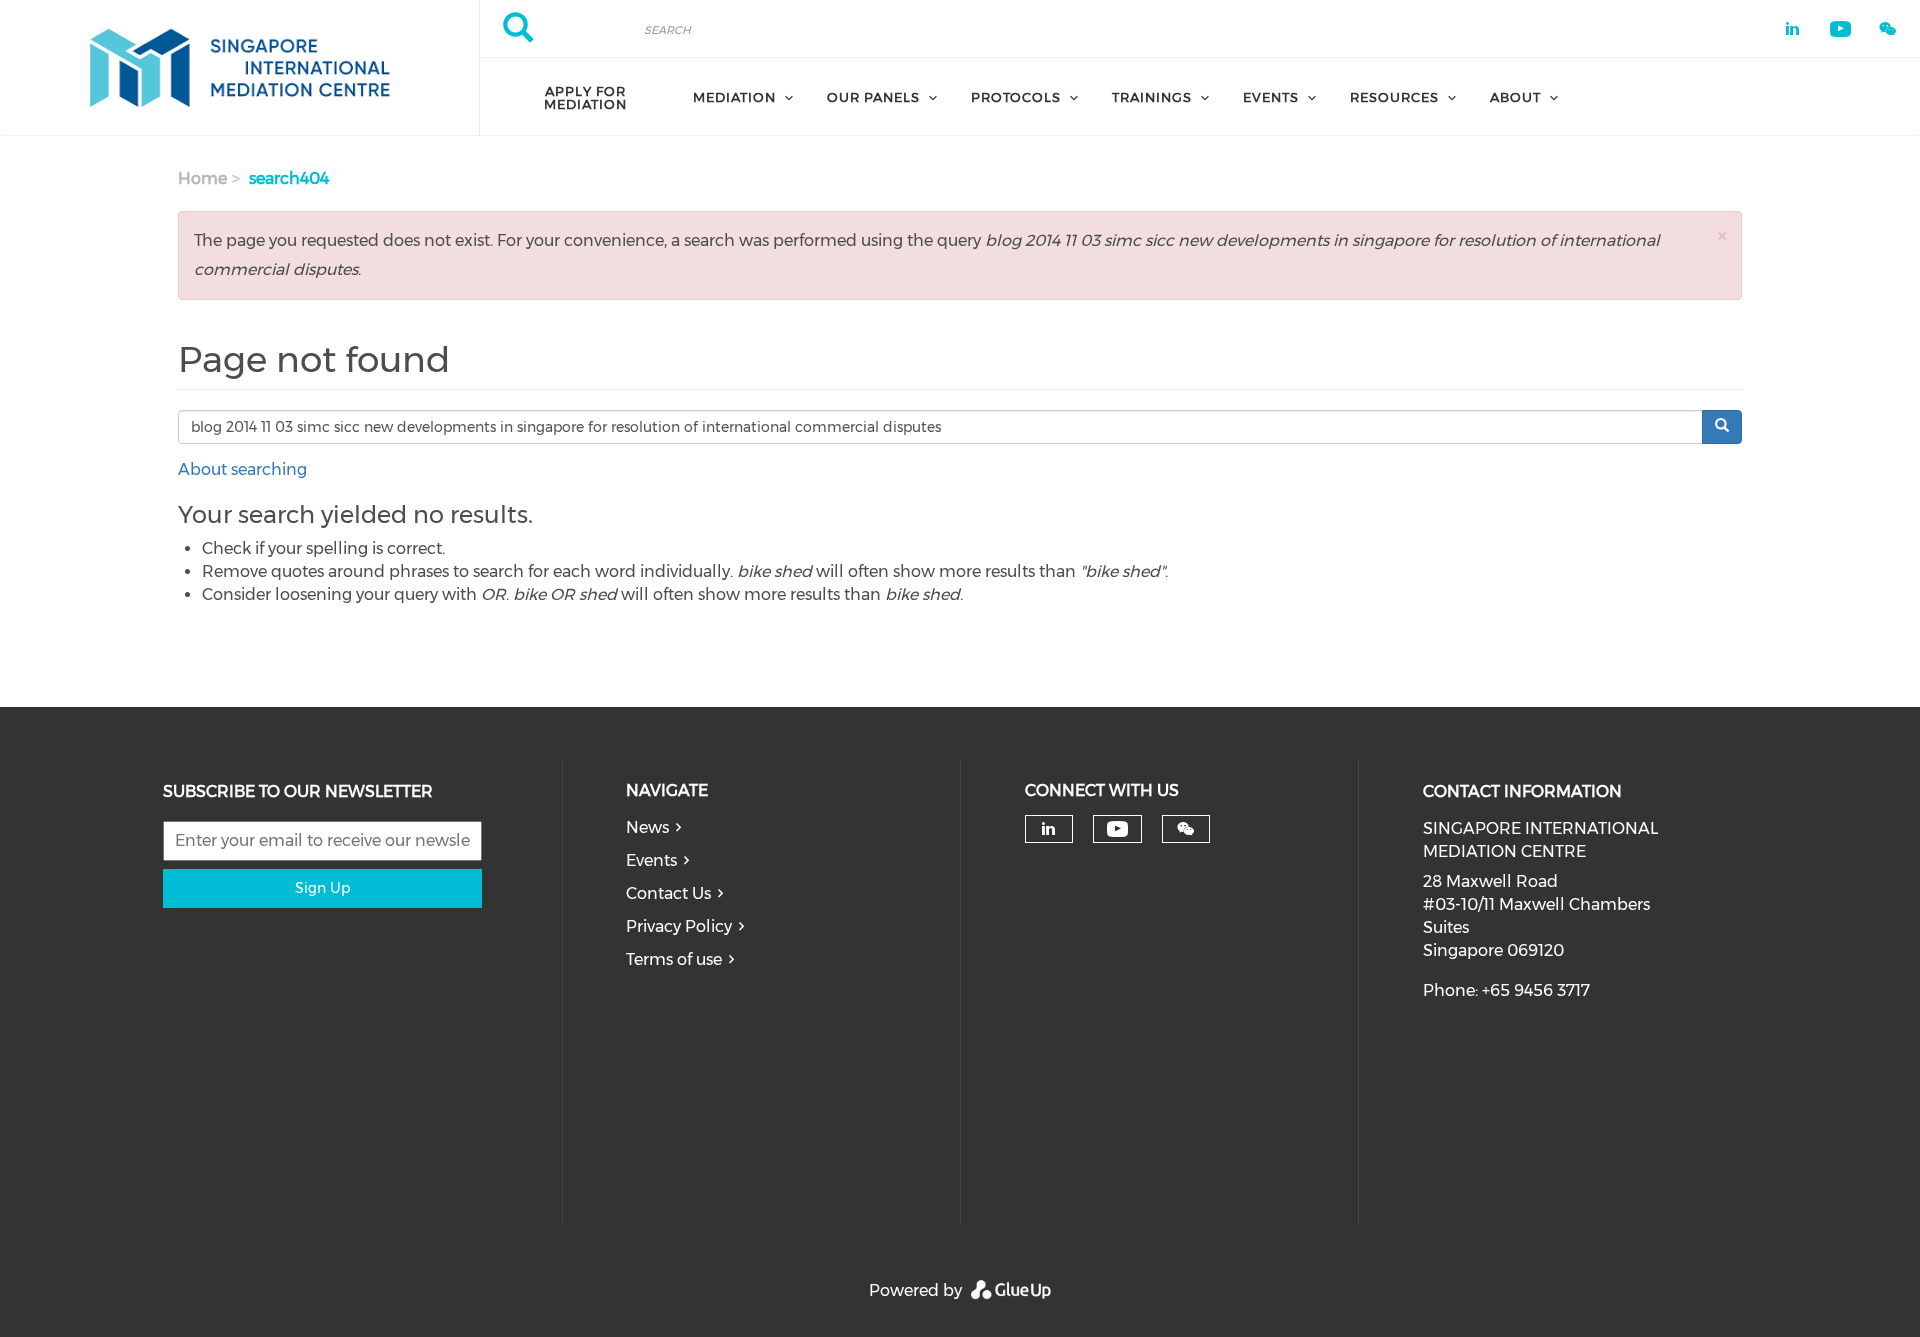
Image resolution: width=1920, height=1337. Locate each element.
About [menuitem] (1515, 97)
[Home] (239, 68)
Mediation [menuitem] (734, 97)
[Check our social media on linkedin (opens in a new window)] (1049, 829)
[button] (1722, 235)
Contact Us (668, 893)
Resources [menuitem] (1394, 97)
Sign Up (322, 888)
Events (651, 860)
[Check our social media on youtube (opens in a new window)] (1117, 829)
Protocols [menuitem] (1016, 97)
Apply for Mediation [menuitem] (585, 97)
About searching (242, 469)
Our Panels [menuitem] (873, 97)
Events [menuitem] (1271, 97)
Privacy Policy (679, 926)
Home (202, 178)
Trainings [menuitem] (1152, 97)
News (647, 827)
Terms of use (674, 959)
